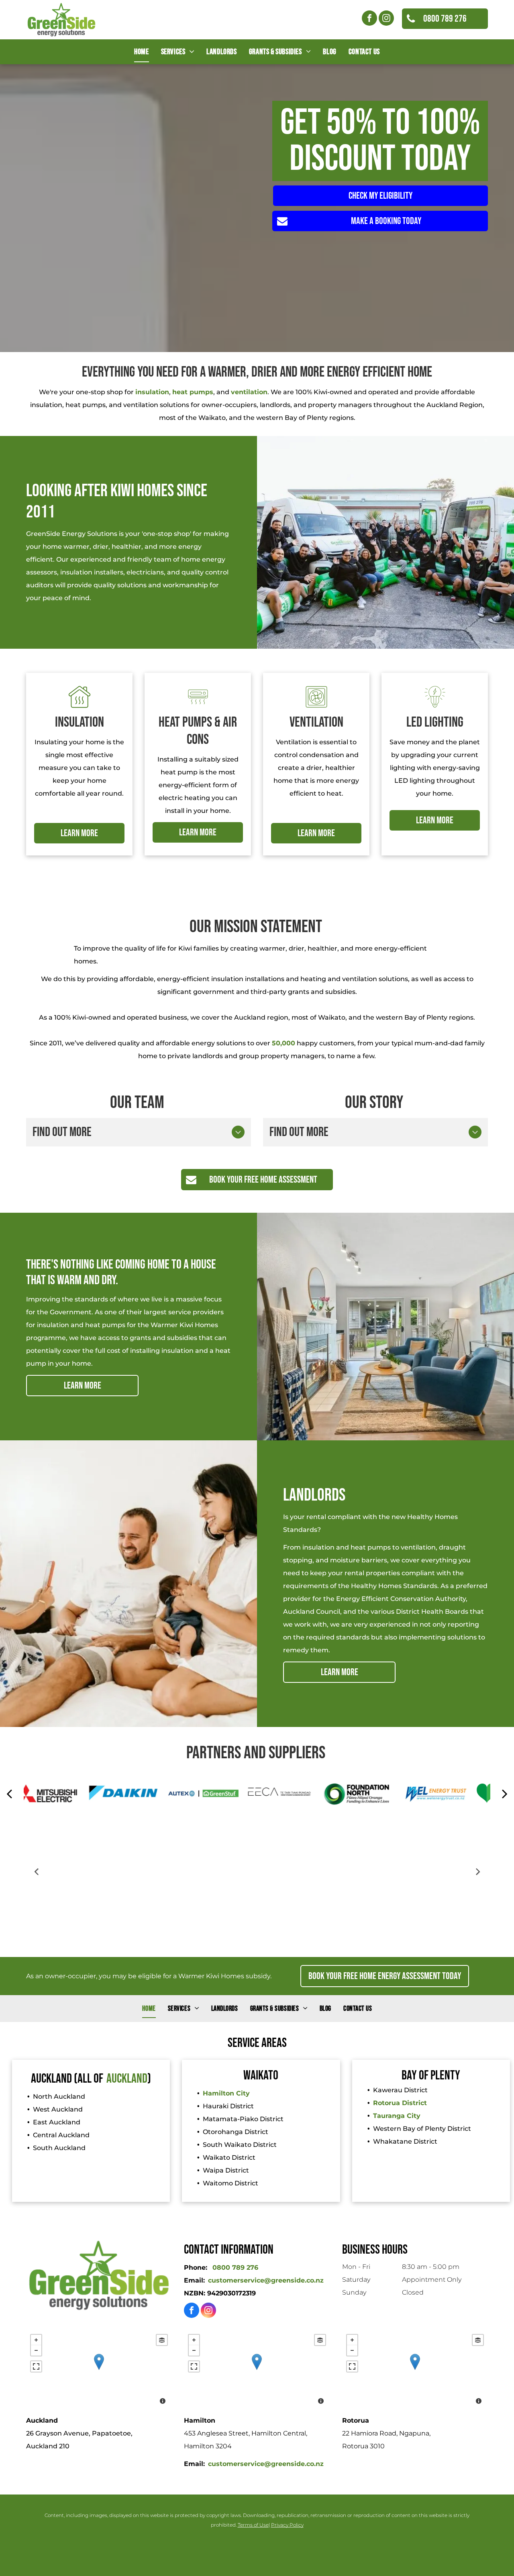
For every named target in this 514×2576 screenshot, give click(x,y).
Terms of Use (253, 2525)
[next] (505, 1794)
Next (478, 1871)
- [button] (36, 2350)
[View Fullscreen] (36, 2366)
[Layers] (162, 2340)
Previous (36, 1871)
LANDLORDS (314, 1495)
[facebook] (369, 19)
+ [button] (36, 2340)
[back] (9, 1794)
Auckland (127, 2079)
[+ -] (99, 2370)
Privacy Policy (287, 2525)
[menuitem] (141, 52)
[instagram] (386, 19)
